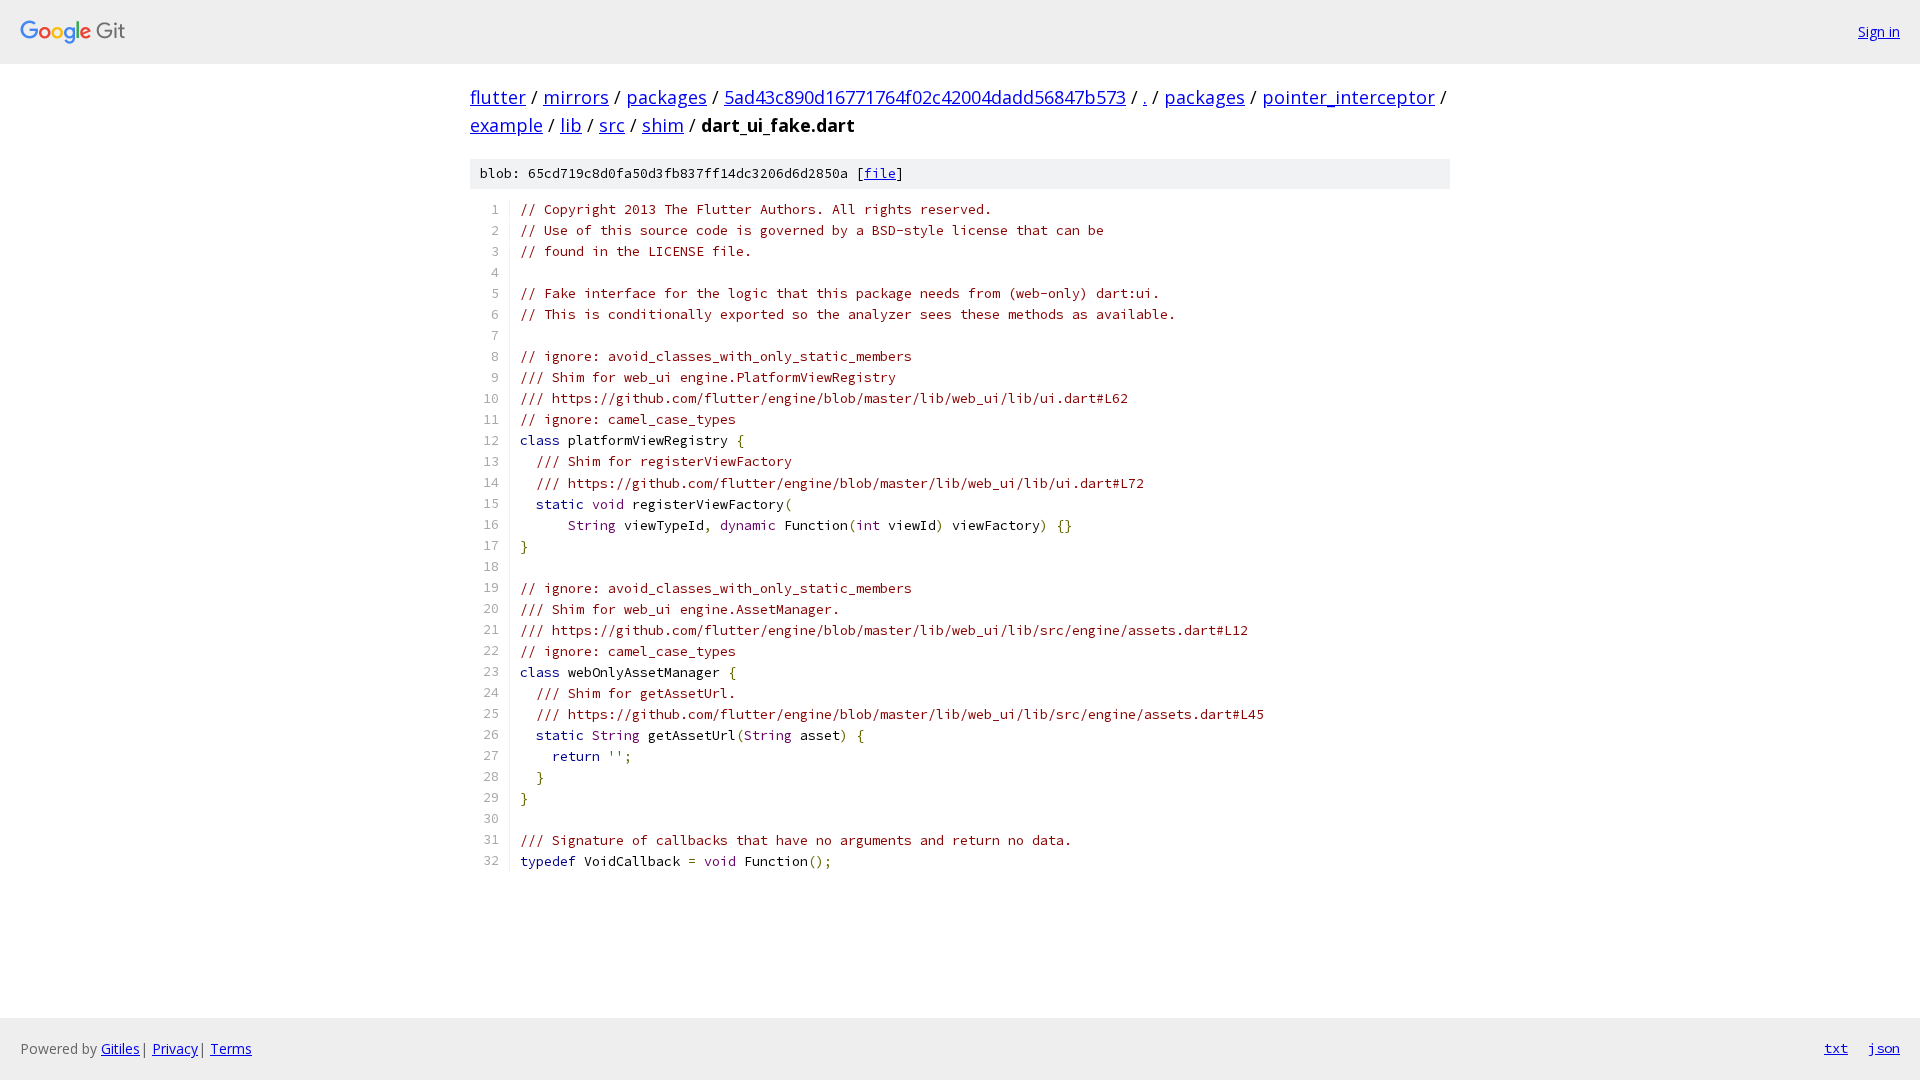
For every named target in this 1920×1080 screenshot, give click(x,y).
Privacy (175, 1048)
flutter (498, 97)
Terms (231, 1048)
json (1884, 1048)
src (612, 125)
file (880, 173)
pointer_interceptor (1348, 97)
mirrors (576, 97)
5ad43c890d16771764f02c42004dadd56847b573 (925, 97)
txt (1836, 1048)
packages (666, 97)
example (506, 125)
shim (663, 125)
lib (571, 125)
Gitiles (120, 1048)
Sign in (1879, 31)
